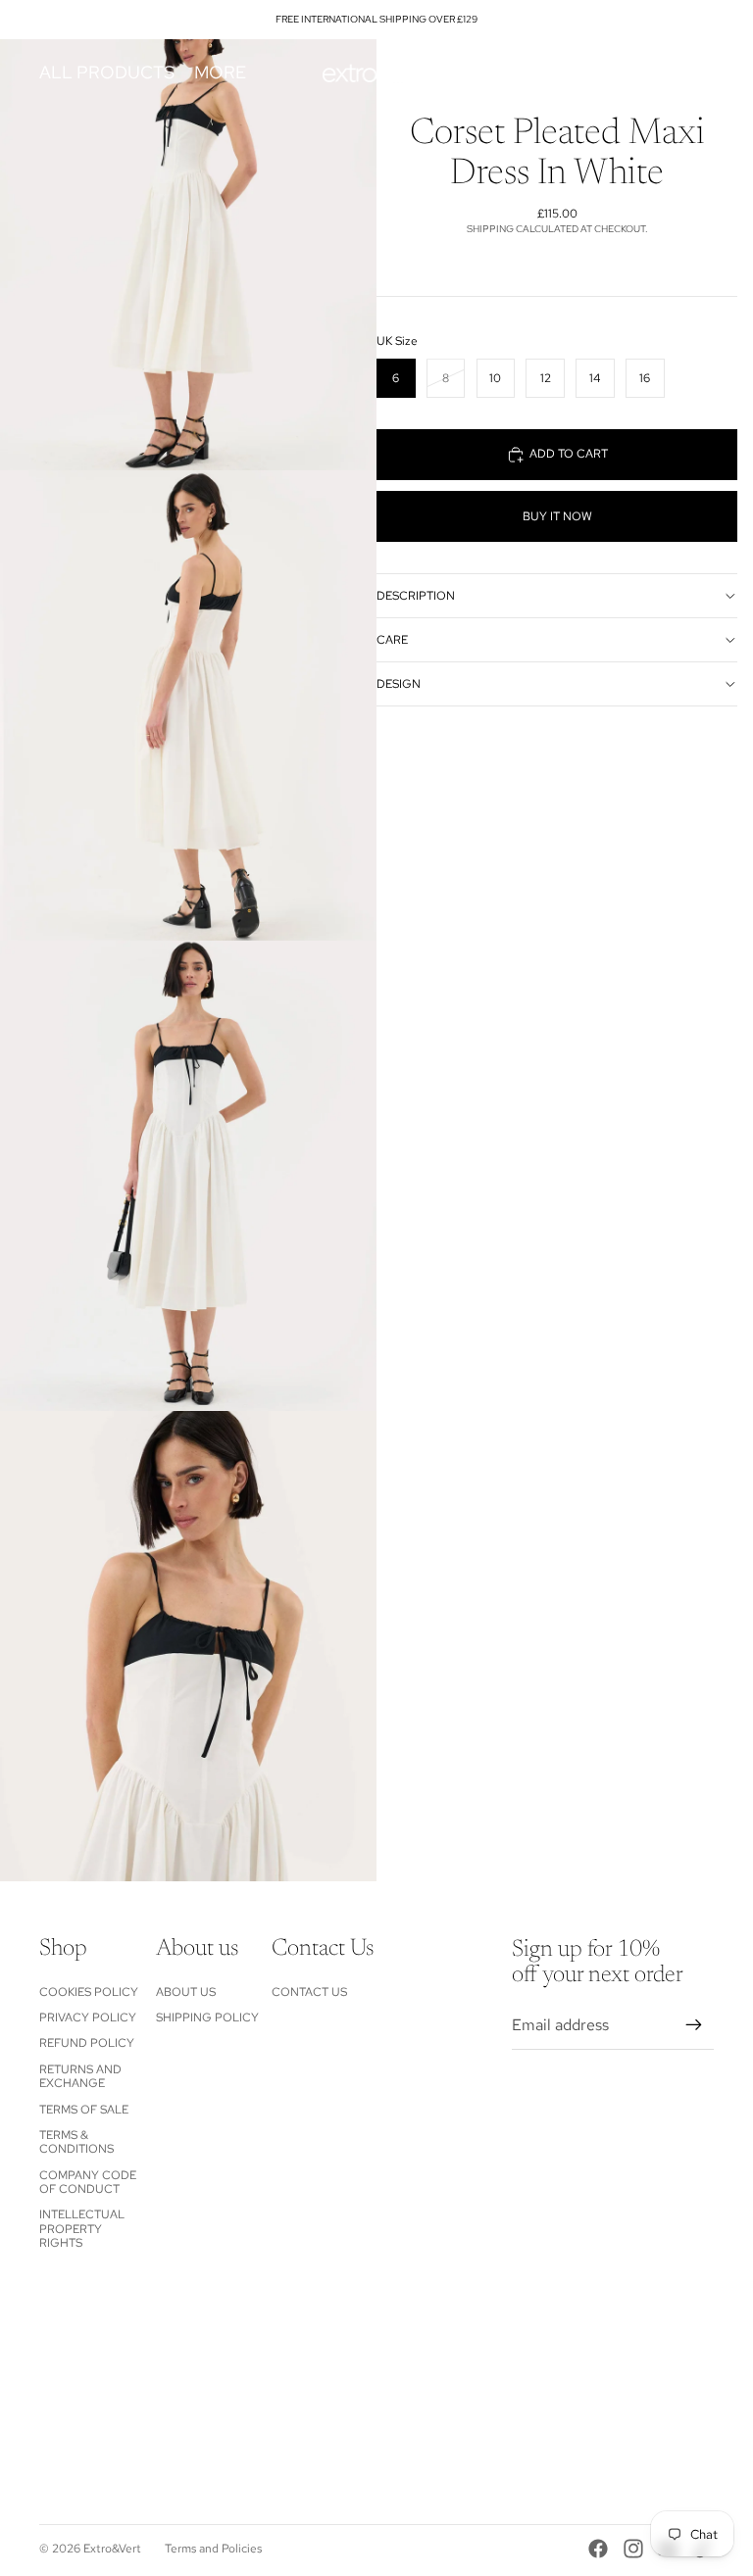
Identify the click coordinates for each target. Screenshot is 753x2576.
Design (399, 684)
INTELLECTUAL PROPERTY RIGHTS (82, 2229)
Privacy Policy (88, 2017)
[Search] (608, 73)
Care (392, 640)
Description (416, 596)
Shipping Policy (207, 2017)
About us (186, 1992)
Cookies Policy (89, 1992)
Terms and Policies (213, 2549)
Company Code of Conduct (88, 2182)
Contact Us (309, 1992)
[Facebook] (598, 2549)
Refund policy (87, 2043)
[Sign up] (694, 2025)
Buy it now (557, 516)
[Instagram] (633, 2549)
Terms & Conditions (76, 2142)
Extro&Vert (112, 2549)
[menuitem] (220, 73)
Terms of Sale (84, 2110)
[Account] (649, 73)
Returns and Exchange (80, 2076)
